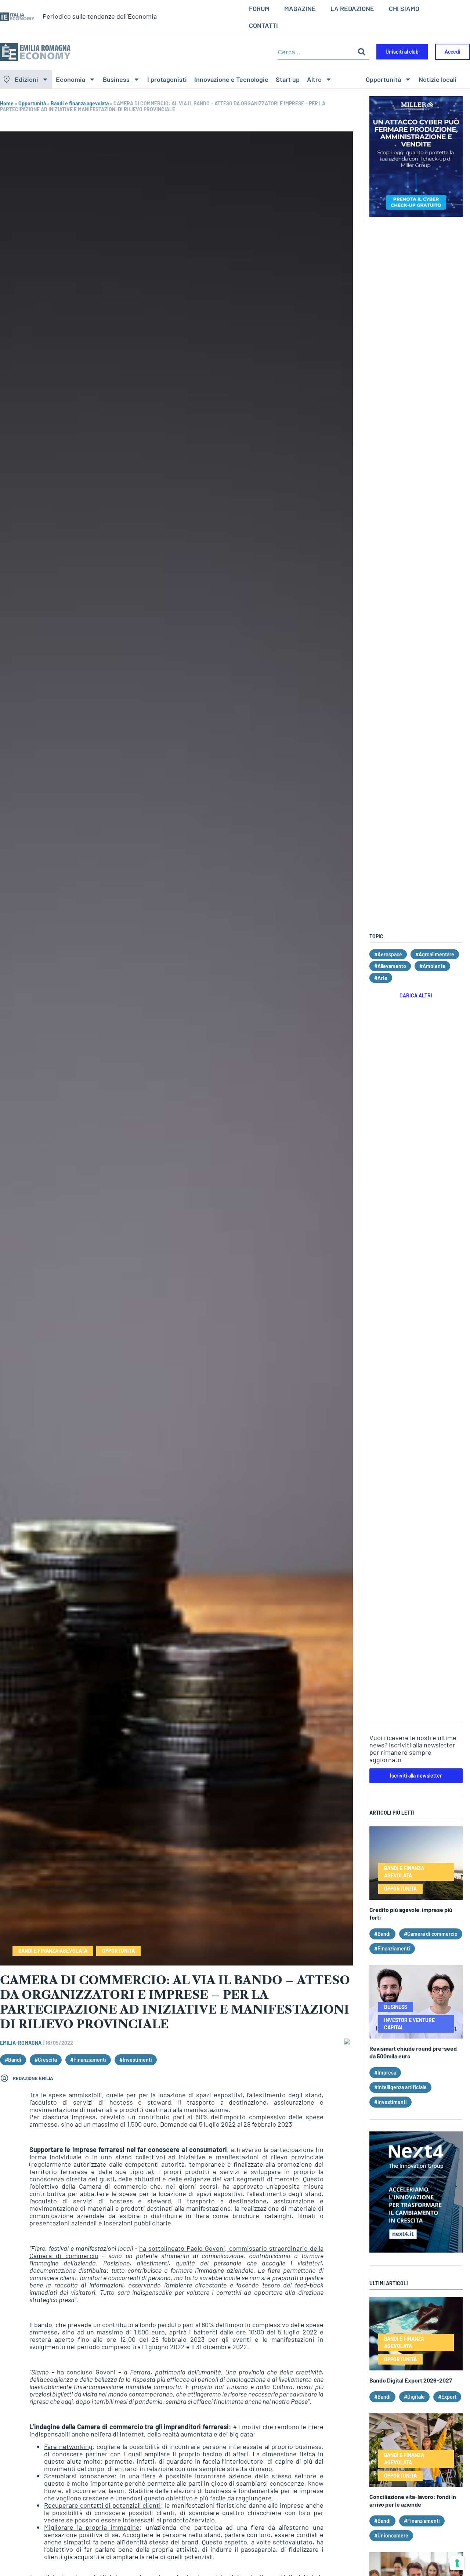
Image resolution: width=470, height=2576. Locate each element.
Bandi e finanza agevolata (80, 103)
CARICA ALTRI (416, 995)
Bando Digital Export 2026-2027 (411, 2380)
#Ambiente (432, 966)
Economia (70, 79)
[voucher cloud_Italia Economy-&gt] (416, 214)
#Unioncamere (391, 2535)
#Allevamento (390, 966)
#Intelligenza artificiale (400, 2087)
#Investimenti (136, 2060)
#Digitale (414, 2397)
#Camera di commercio (431, 1934)
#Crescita (46, 2060)
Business (116, 79)
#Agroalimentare (435, 954)
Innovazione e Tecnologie (231, 79)
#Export (447, 2397)
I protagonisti (167, 79)
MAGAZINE (300, 8)
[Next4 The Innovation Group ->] (416, 2250)
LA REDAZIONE (352, 8)
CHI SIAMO (404, 8)
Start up (288, 79)
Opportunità (383, 79)
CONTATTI (263, 25)
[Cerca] (362, 52)
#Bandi (13, 2060)
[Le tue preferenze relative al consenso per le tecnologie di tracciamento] (457, 2563)
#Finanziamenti (88, 2060)
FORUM (259, 8)
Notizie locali (438, 79)
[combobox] (316, 52)
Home (7, 103)
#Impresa (385, 2073)
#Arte (381, 978)
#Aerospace (388, 954)
